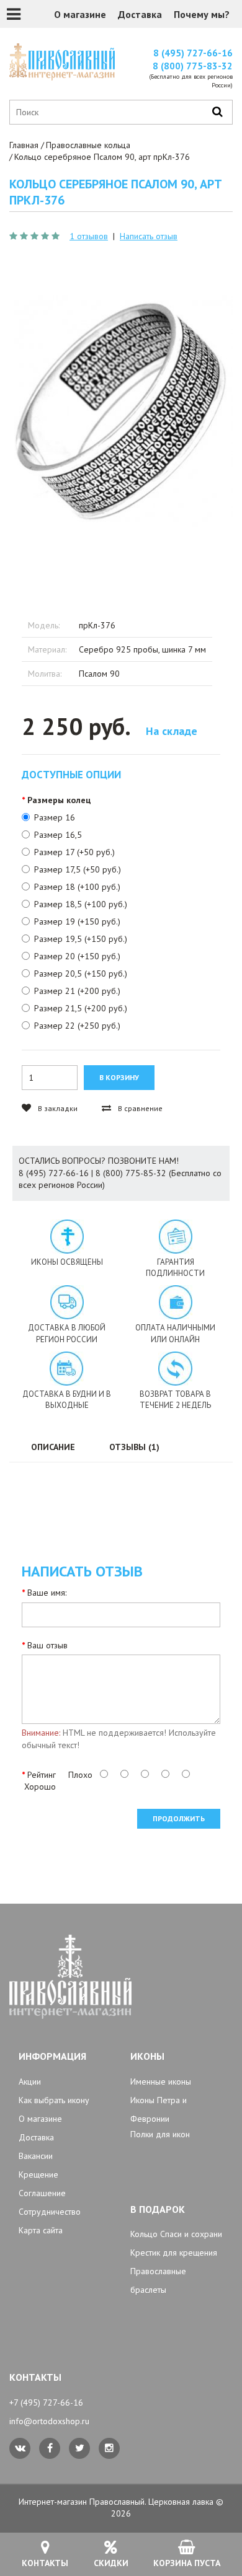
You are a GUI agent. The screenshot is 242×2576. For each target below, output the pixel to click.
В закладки (57, 1108)
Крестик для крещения (174, 2253)
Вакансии (36, 2156)
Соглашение (42, 2193)
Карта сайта (41, 2230)
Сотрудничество (50, 2212)
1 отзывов (89, 236)
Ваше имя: (47, 1593)
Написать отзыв (149, 236)
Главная (24, 145)
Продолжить (179, 1818)
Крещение (38, 2174)
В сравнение (139, 1108)
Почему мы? (202, 14)
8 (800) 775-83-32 (193, 66)
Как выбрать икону (54, 2100)
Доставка (140, 14)
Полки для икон (160, 2134)
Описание (53, 1447)
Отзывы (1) (134, 1447)
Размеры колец (59, 800)
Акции (30, 2081)
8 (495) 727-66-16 (193, 53)
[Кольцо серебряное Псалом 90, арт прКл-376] (121, 411)
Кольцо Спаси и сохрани (176, 2234)
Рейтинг (42, 1775)
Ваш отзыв (47, 1645)
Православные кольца (88, 145)
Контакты (45, 2563)
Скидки (111, 2563)
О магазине (80, 14)
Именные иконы (161, 2081)
